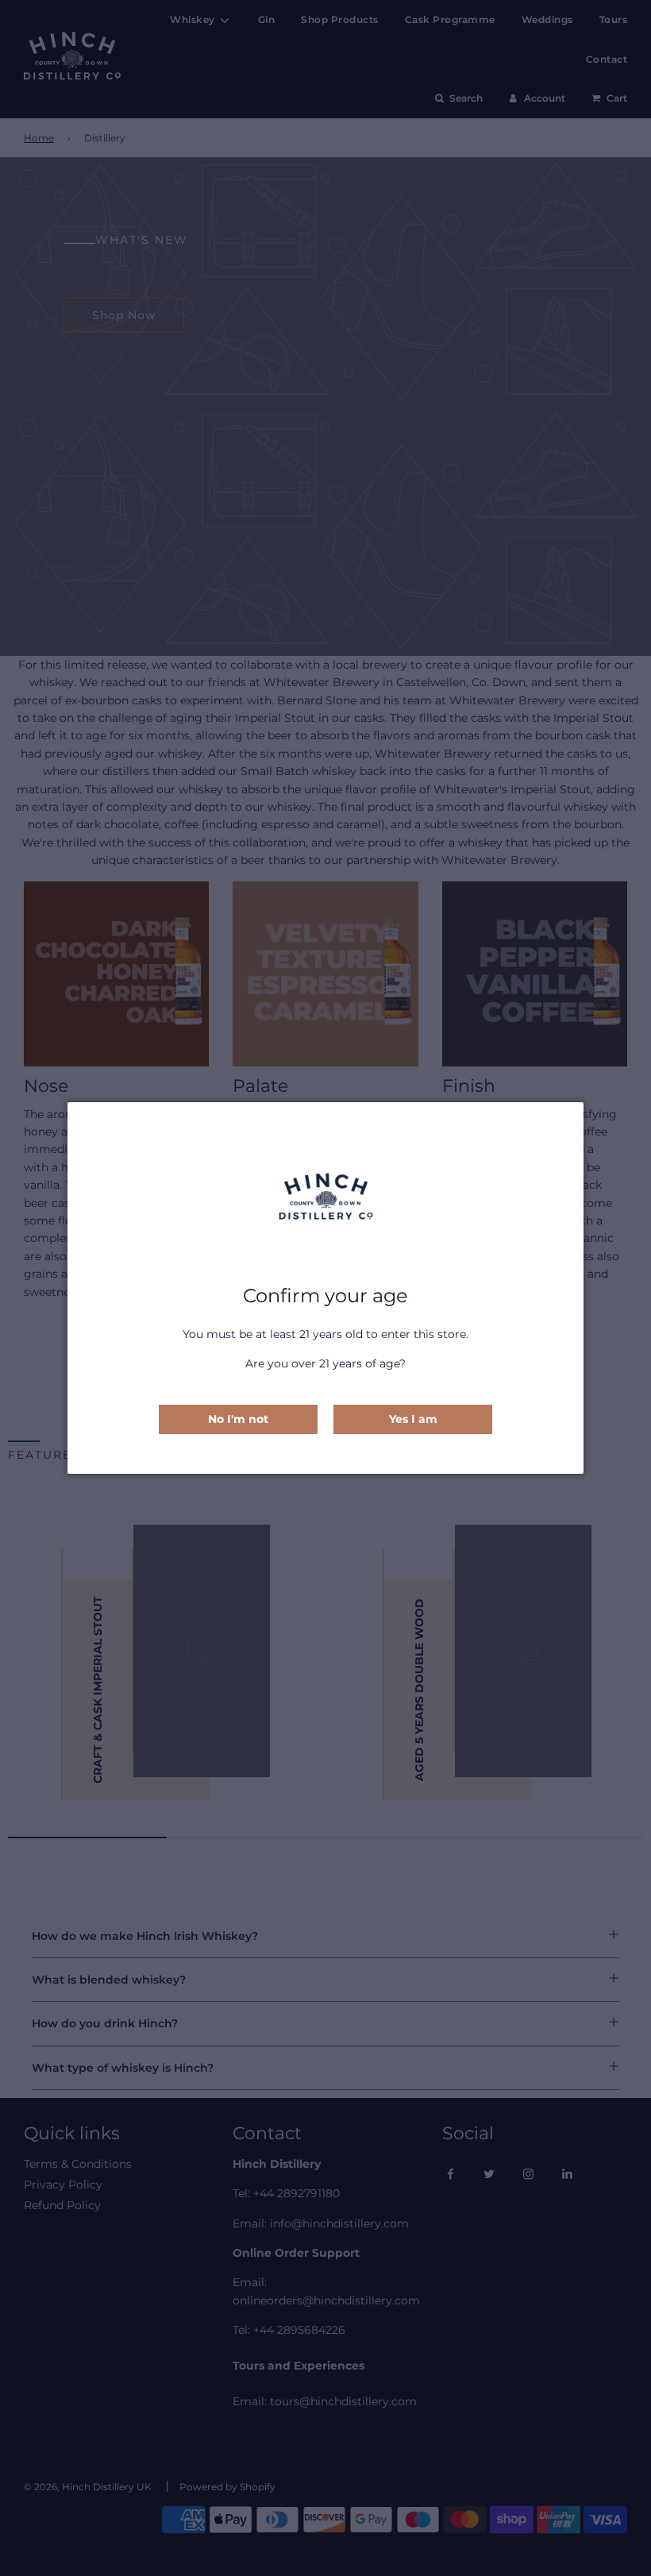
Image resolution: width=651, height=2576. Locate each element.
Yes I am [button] (413, 1419)
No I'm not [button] (238, 1419)
